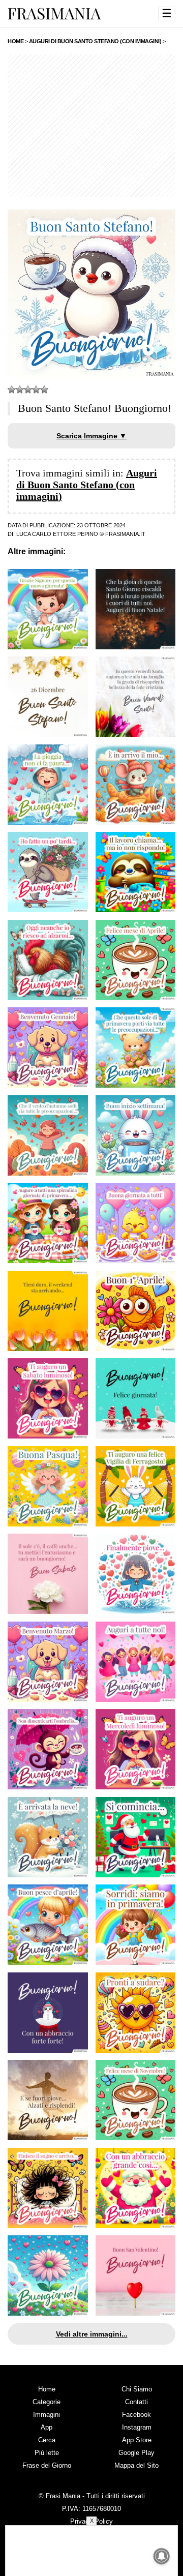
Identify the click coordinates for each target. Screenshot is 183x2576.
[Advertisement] (91, 126)
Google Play (136, 2453)
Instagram (137, 2427)
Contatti (136, 2402)
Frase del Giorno (47, 2465)
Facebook (136, 2415)
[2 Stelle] (20, 390)
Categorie (47, 2402)
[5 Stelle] (44, 390)
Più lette (47, 2453)
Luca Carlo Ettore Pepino (57, 534)
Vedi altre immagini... (92, 2334)
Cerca (47, 2440)
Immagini (47, 2415)
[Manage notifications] (162, 2556)
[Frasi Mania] (54, 13)
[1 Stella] (12, 390)
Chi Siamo (137, 2389)
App (47, 2427)
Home (47, 2389)
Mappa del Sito (136, 2465)
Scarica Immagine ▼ (91, 436)
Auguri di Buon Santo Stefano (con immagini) (87, 485)
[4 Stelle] (36, 390)
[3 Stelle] (28, 390)
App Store (137, 2440)
